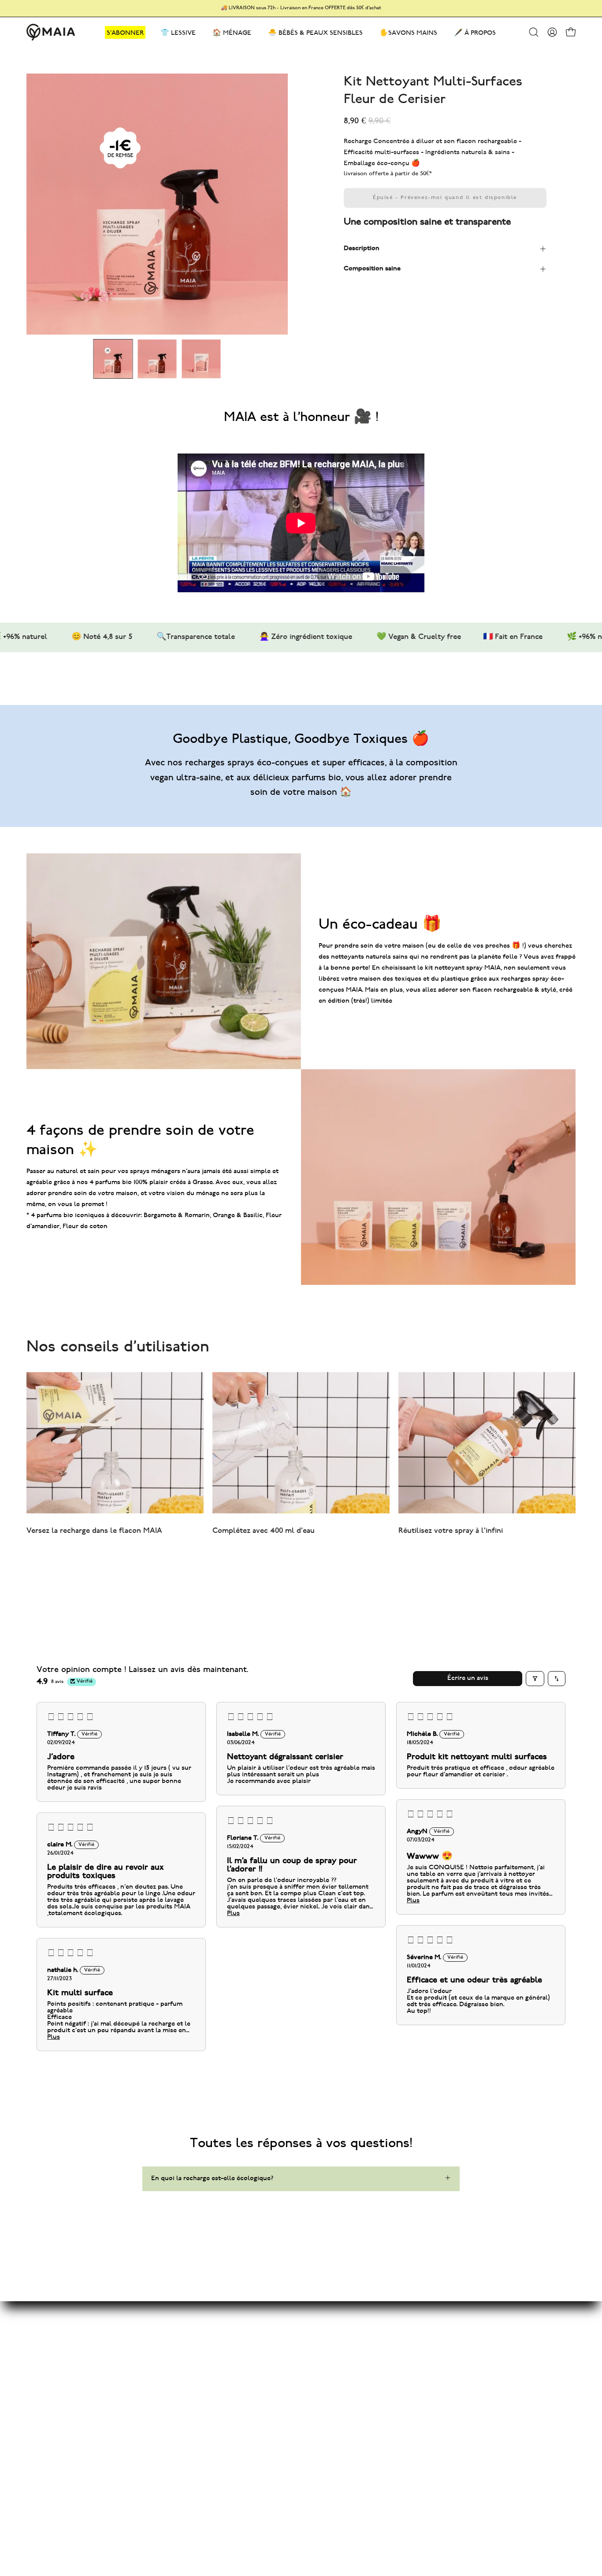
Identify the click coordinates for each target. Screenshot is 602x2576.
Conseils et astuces (198, 2350)
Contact (294, 2336)
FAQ (288, 2350)
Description (362, 249)
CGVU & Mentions (310, 2365)
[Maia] (51, 32)
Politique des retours (314, 2419)
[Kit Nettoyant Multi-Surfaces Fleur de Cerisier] (113, 359)
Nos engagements (195, 2365)
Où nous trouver (307, 2434)
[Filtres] (535, 1679)
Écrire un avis (468, 1678)
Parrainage (184, 2394)
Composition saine (372, 269)
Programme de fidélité (202, 2379)
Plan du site (186, 2336)
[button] (534, 32)
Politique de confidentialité (323, 2379)
